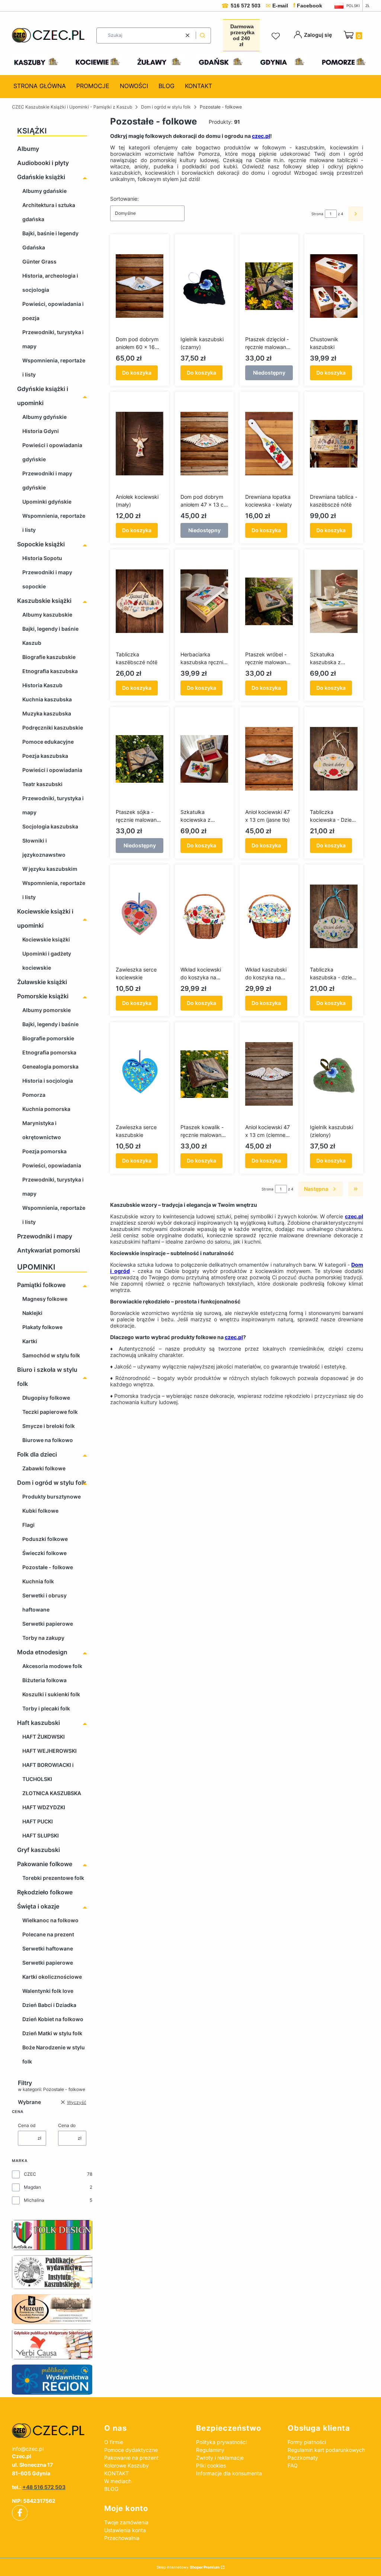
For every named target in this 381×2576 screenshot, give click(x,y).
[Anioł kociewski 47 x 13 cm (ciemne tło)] (269, 1074)
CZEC (30, 2174)
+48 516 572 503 (44, 2487)
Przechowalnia (122, 2538)
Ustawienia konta (125, 2530)
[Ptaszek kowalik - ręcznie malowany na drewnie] (204, 1074)
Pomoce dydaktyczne (131, 2450)
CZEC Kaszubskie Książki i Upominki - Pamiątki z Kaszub (72, 107)
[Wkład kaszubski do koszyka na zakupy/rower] (269, 917)
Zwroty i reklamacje (220, 2458)
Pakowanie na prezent (131, 2458)
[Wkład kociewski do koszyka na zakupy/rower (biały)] (204, 917)
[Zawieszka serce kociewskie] (140, 917)
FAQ (293, 2465)
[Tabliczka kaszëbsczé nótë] (140, 601)
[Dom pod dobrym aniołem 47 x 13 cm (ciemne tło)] (204, 444)
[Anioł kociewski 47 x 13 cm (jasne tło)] (269, 759)
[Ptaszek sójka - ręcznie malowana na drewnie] (140, 759)
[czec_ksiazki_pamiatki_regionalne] (52, 2431)
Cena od (27, 2125)
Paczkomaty (303, 2458)
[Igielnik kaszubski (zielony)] (334, 1074)
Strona (317, 214)
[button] (202, 35)
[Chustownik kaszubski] (334, 286)
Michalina (34, 2200)
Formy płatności (307, 2442)
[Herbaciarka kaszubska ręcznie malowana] (204, 601)
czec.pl (261, 136)
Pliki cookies (211, 2465)
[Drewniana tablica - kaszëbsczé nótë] (334, 444)
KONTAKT (116, 2473)
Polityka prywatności (221, 2442)
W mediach (118, 2481)
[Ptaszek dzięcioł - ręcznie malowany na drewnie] (269, 286)
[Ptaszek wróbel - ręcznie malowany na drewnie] (269, 601)
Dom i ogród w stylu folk (166, 107)
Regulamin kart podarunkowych (326, 2450)
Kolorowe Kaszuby (127, 2465)
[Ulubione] (277, 36)
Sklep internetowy (188, 2567)
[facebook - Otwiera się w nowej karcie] (20, 2513)
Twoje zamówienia (126, 2522)
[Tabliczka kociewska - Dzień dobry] (334, 759)
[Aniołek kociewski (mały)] (140, 444)
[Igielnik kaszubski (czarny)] (204, 286)
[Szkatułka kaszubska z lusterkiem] (334, 601)
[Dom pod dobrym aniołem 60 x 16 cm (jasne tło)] (140, 286)
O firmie (114, 2442)
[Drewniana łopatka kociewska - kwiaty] (269, 444)
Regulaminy (210, 2450)
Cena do (67, 2125)
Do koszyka (137, 373)
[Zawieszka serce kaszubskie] (140, 1074)
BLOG (111, 2489)
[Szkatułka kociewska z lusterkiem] (204, 759)
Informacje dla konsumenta (229, 2473)
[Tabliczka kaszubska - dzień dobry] (334, 917)
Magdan (32, 2187)
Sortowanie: (124, 199)
